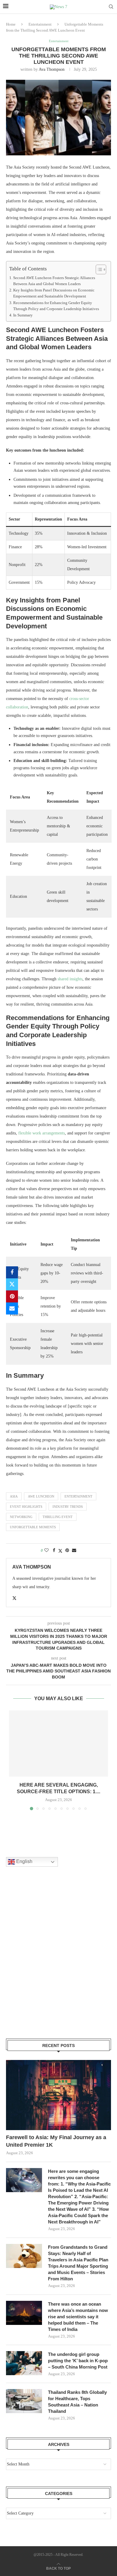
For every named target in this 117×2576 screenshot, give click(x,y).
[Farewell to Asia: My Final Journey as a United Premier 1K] (58, 2095)
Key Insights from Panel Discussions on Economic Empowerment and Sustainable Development (54, 293)
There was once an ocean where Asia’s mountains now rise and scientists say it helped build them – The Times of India (78, 2317)
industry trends (68, 1507)
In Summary (23, 315)
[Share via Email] (12, 1308)
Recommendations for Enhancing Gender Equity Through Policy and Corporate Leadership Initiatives (56, 306)
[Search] (111, 7)
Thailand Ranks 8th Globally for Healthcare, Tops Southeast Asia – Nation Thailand (77, 2402)
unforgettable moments (33, 1527)
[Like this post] (46, 1551)
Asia (14, 1496)
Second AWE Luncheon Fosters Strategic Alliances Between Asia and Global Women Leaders (54, 281)
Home (11, 24)
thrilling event (58, 1517)
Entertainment (40, 24)
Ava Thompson (52, 69)
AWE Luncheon (41, 1496)
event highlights (26, 1507)
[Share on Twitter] (12, 1284)
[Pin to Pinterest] (12, 1296)
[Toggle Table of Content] (98, 269)
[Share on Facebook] (12, 1272)
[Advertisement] (58, 1960)
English (24, 1862)
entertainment (78, 1496)
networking (21, 1517)
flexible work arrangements (42, 1133)
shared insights (70, 979)
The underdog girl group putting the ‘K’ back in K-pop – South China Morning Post (78, 2361)
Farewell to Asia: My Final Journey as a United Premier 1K (56, 2141)
